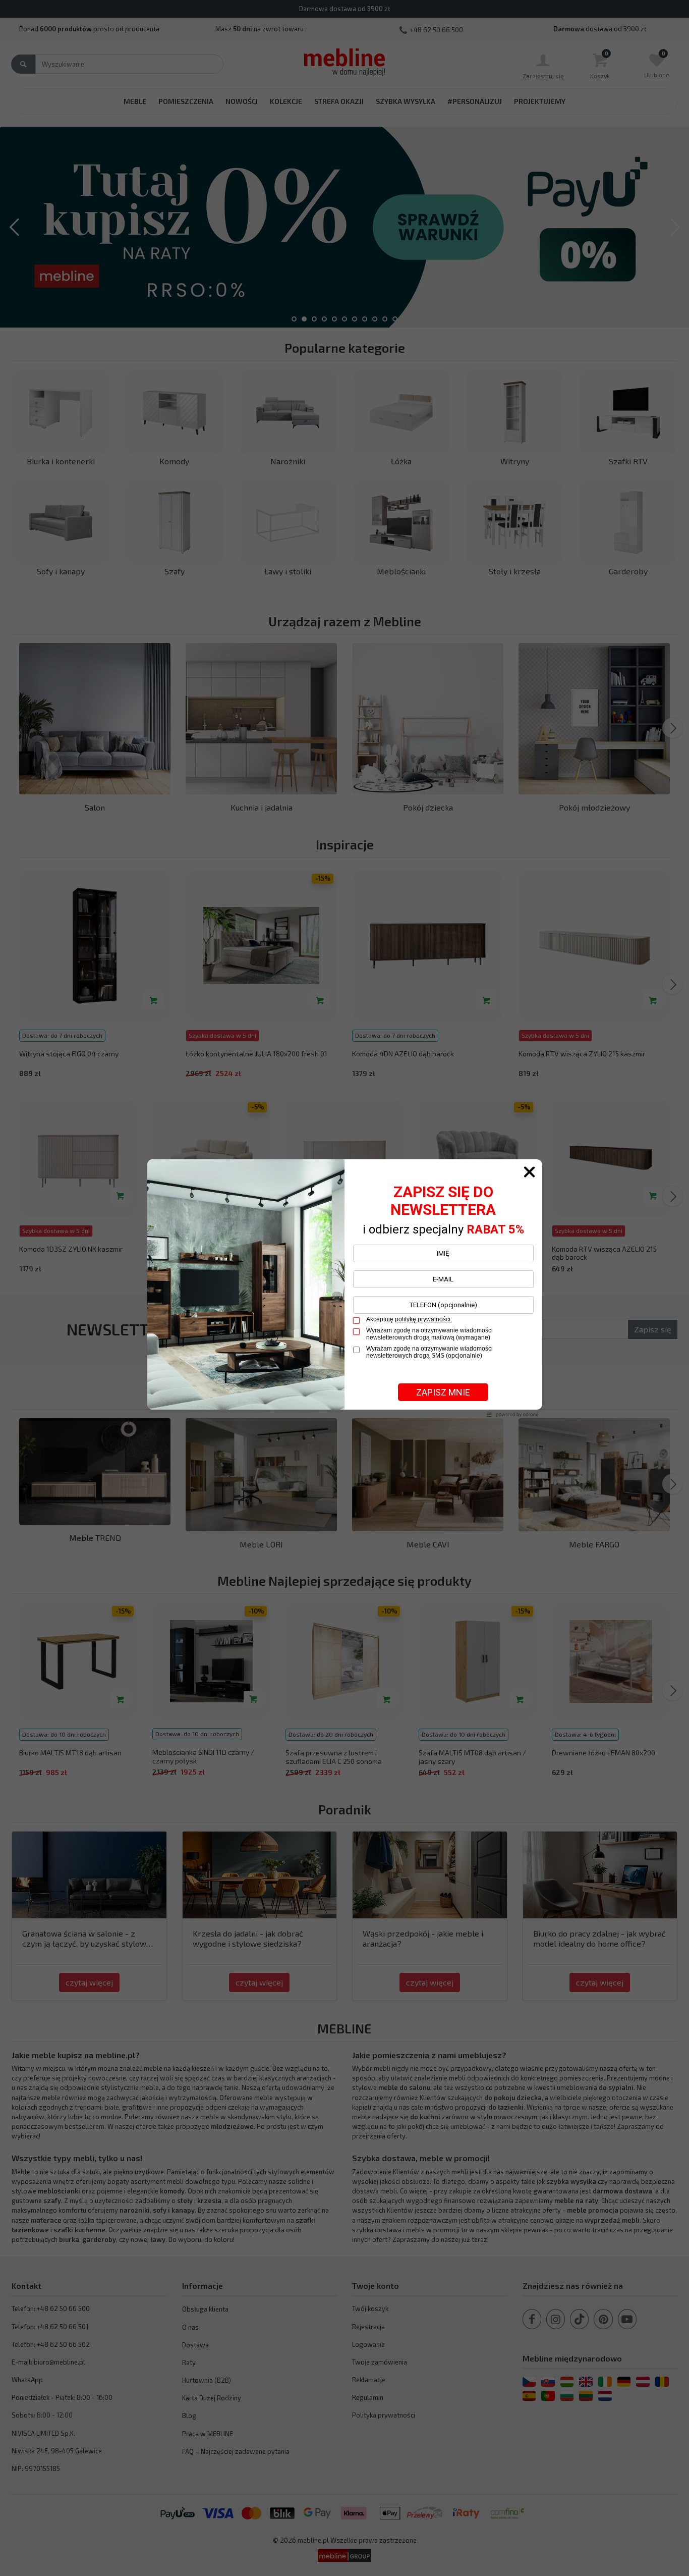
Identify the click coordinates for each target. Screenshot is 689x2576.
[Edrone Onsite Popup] (344, 1288)
